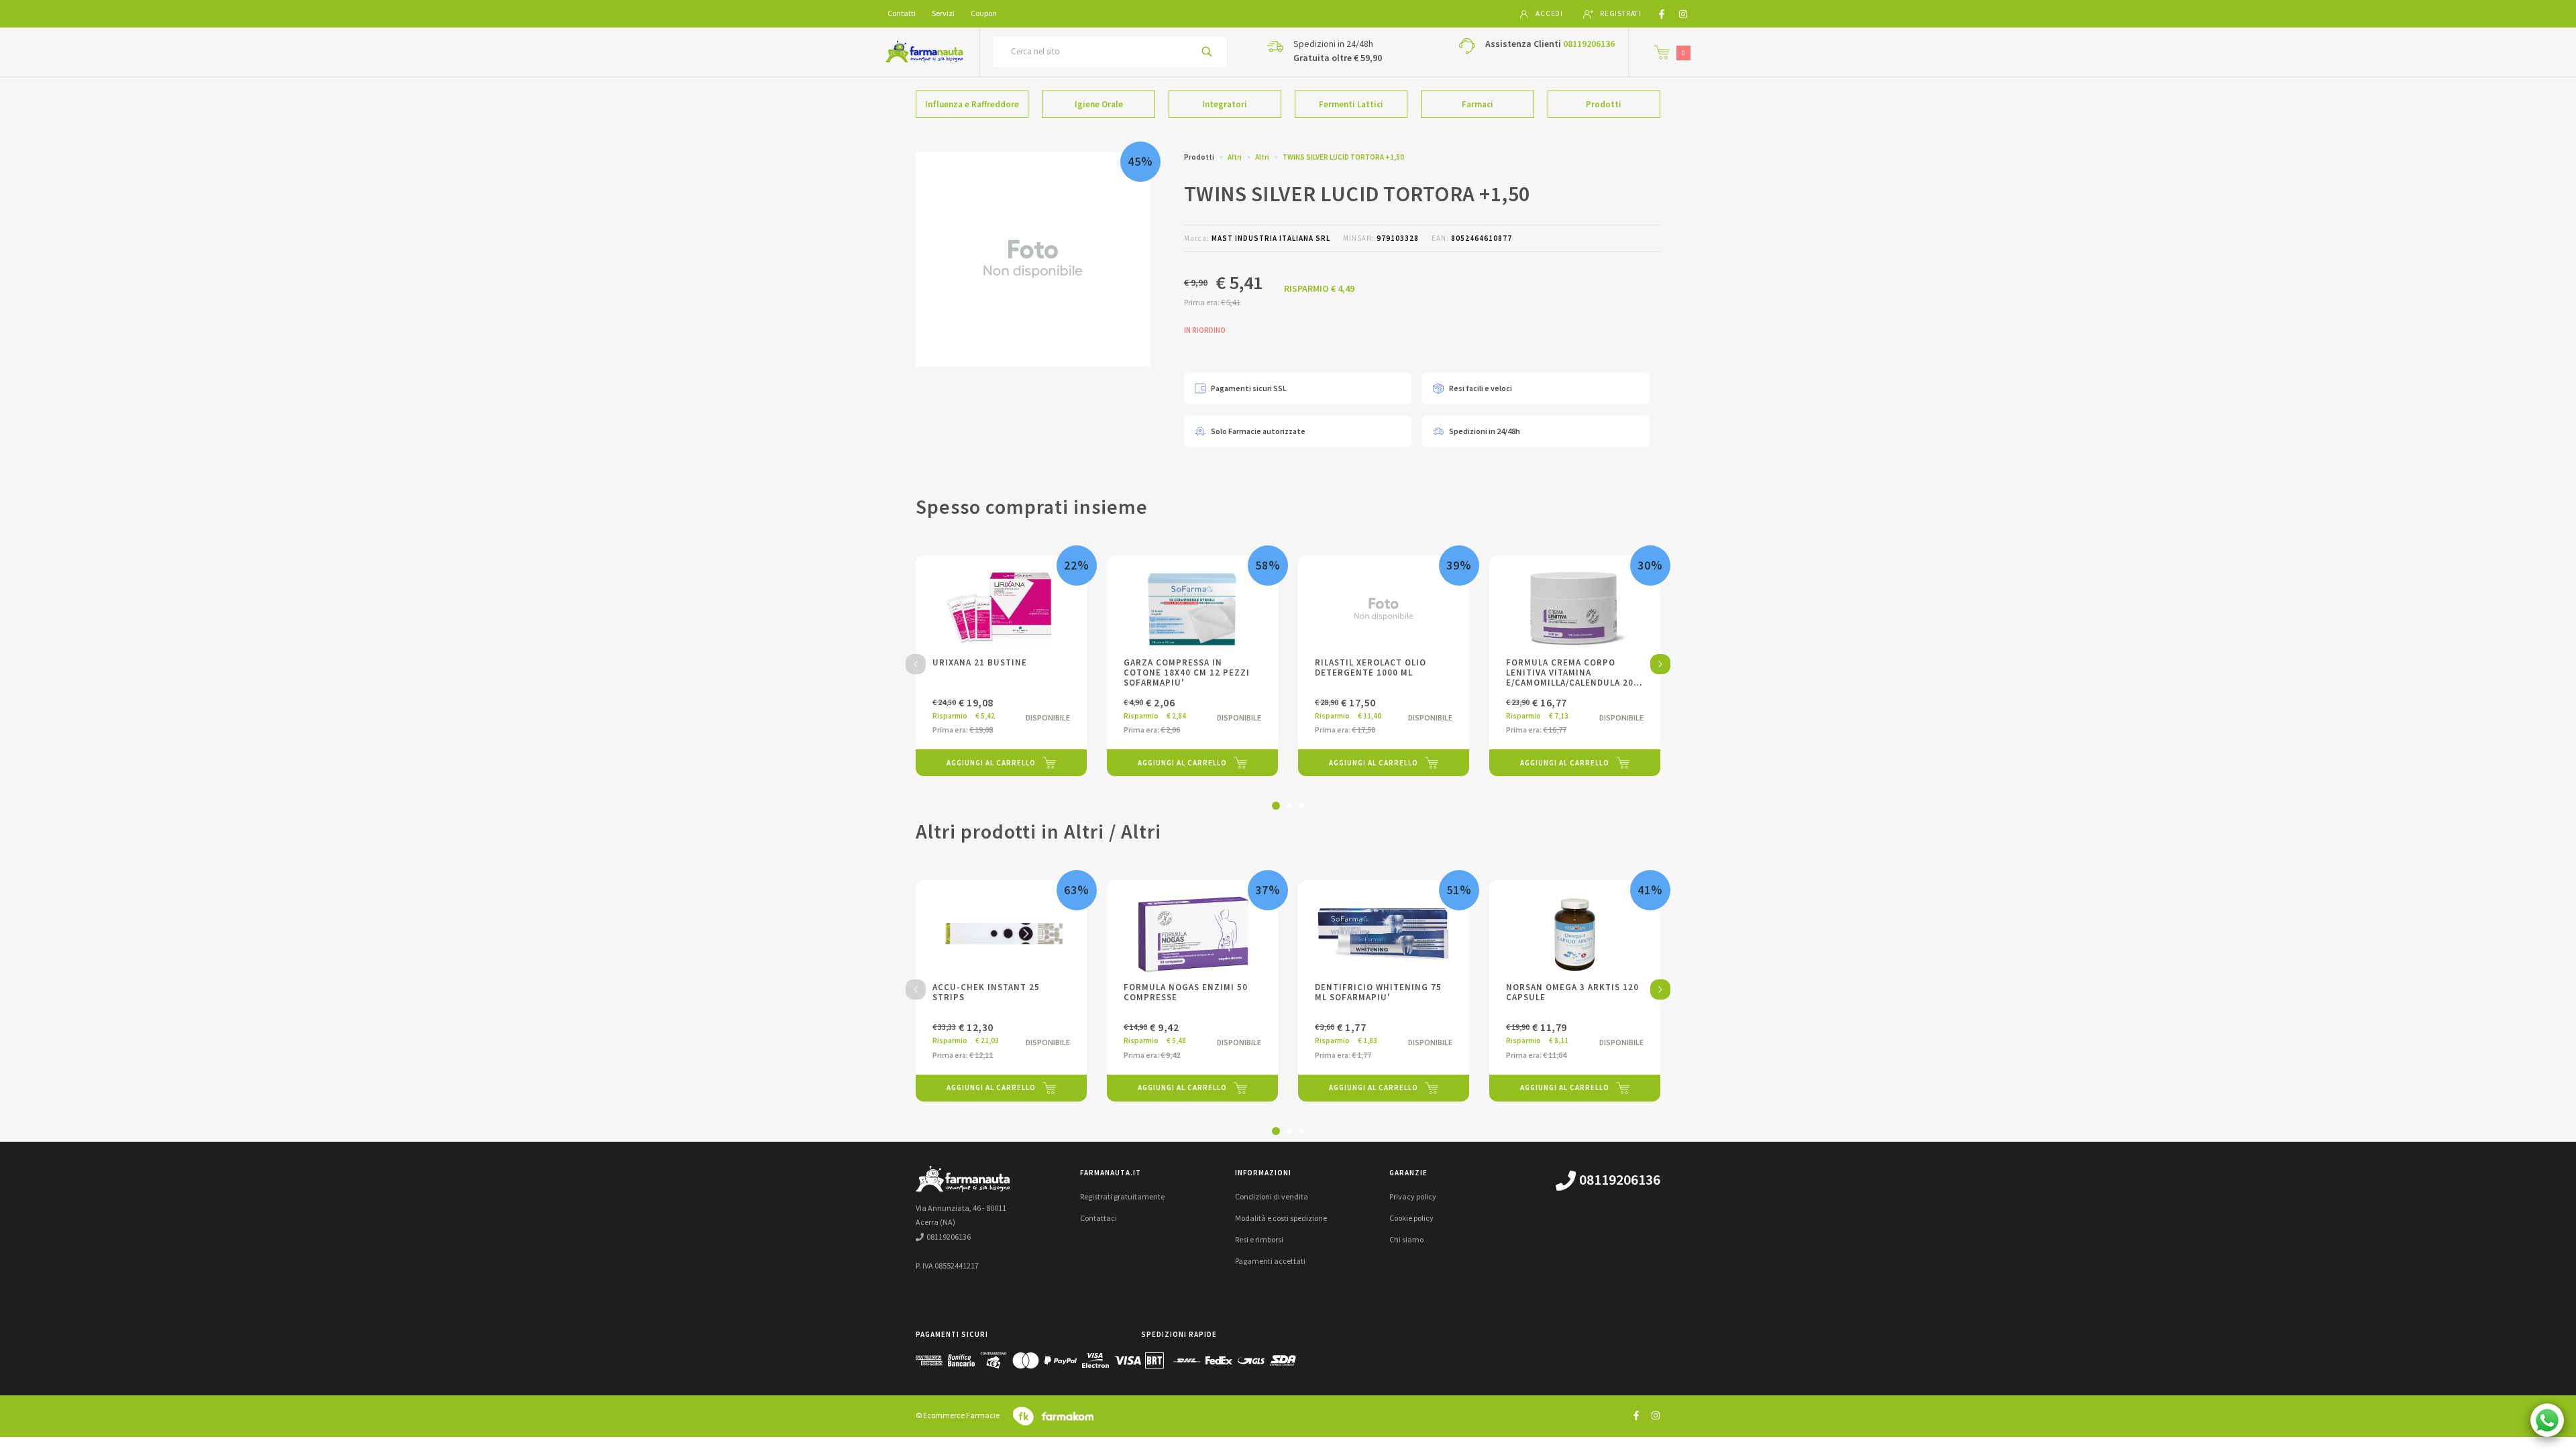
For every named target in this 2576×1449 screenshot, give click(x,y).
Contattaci (1098, 1218)
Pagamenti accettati (1270, 1261)
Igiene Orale (1099, 104)
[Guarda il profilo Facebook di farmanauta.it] (1636, 1415)
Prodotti (1604, 104)
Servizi (943, 13)
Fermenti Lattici (1351, 104)
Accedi (1549, 13)
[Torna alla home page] (924, 52)
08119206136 (1589, 44)
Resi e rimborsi (1259, 1239)
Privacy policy (1413, 1196)
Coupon (984, 13)
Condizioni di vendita (1272, 1196)
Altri (1235, 157)
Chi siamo (1406, 1239)
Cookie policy (1411, 1218)
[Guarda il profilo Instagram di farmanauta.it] (1656, 1415)
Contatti (902, 13)
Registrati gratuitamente (1122, 1196)
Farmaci (1478, 104)
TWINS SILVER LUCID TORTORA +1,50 (1343, 157)
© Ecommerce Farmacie (958, 1415)
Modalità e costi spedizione (1281, 1218)
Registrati (1620, 13)
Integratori (1225, 104)
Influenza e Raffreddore (972, 104)
